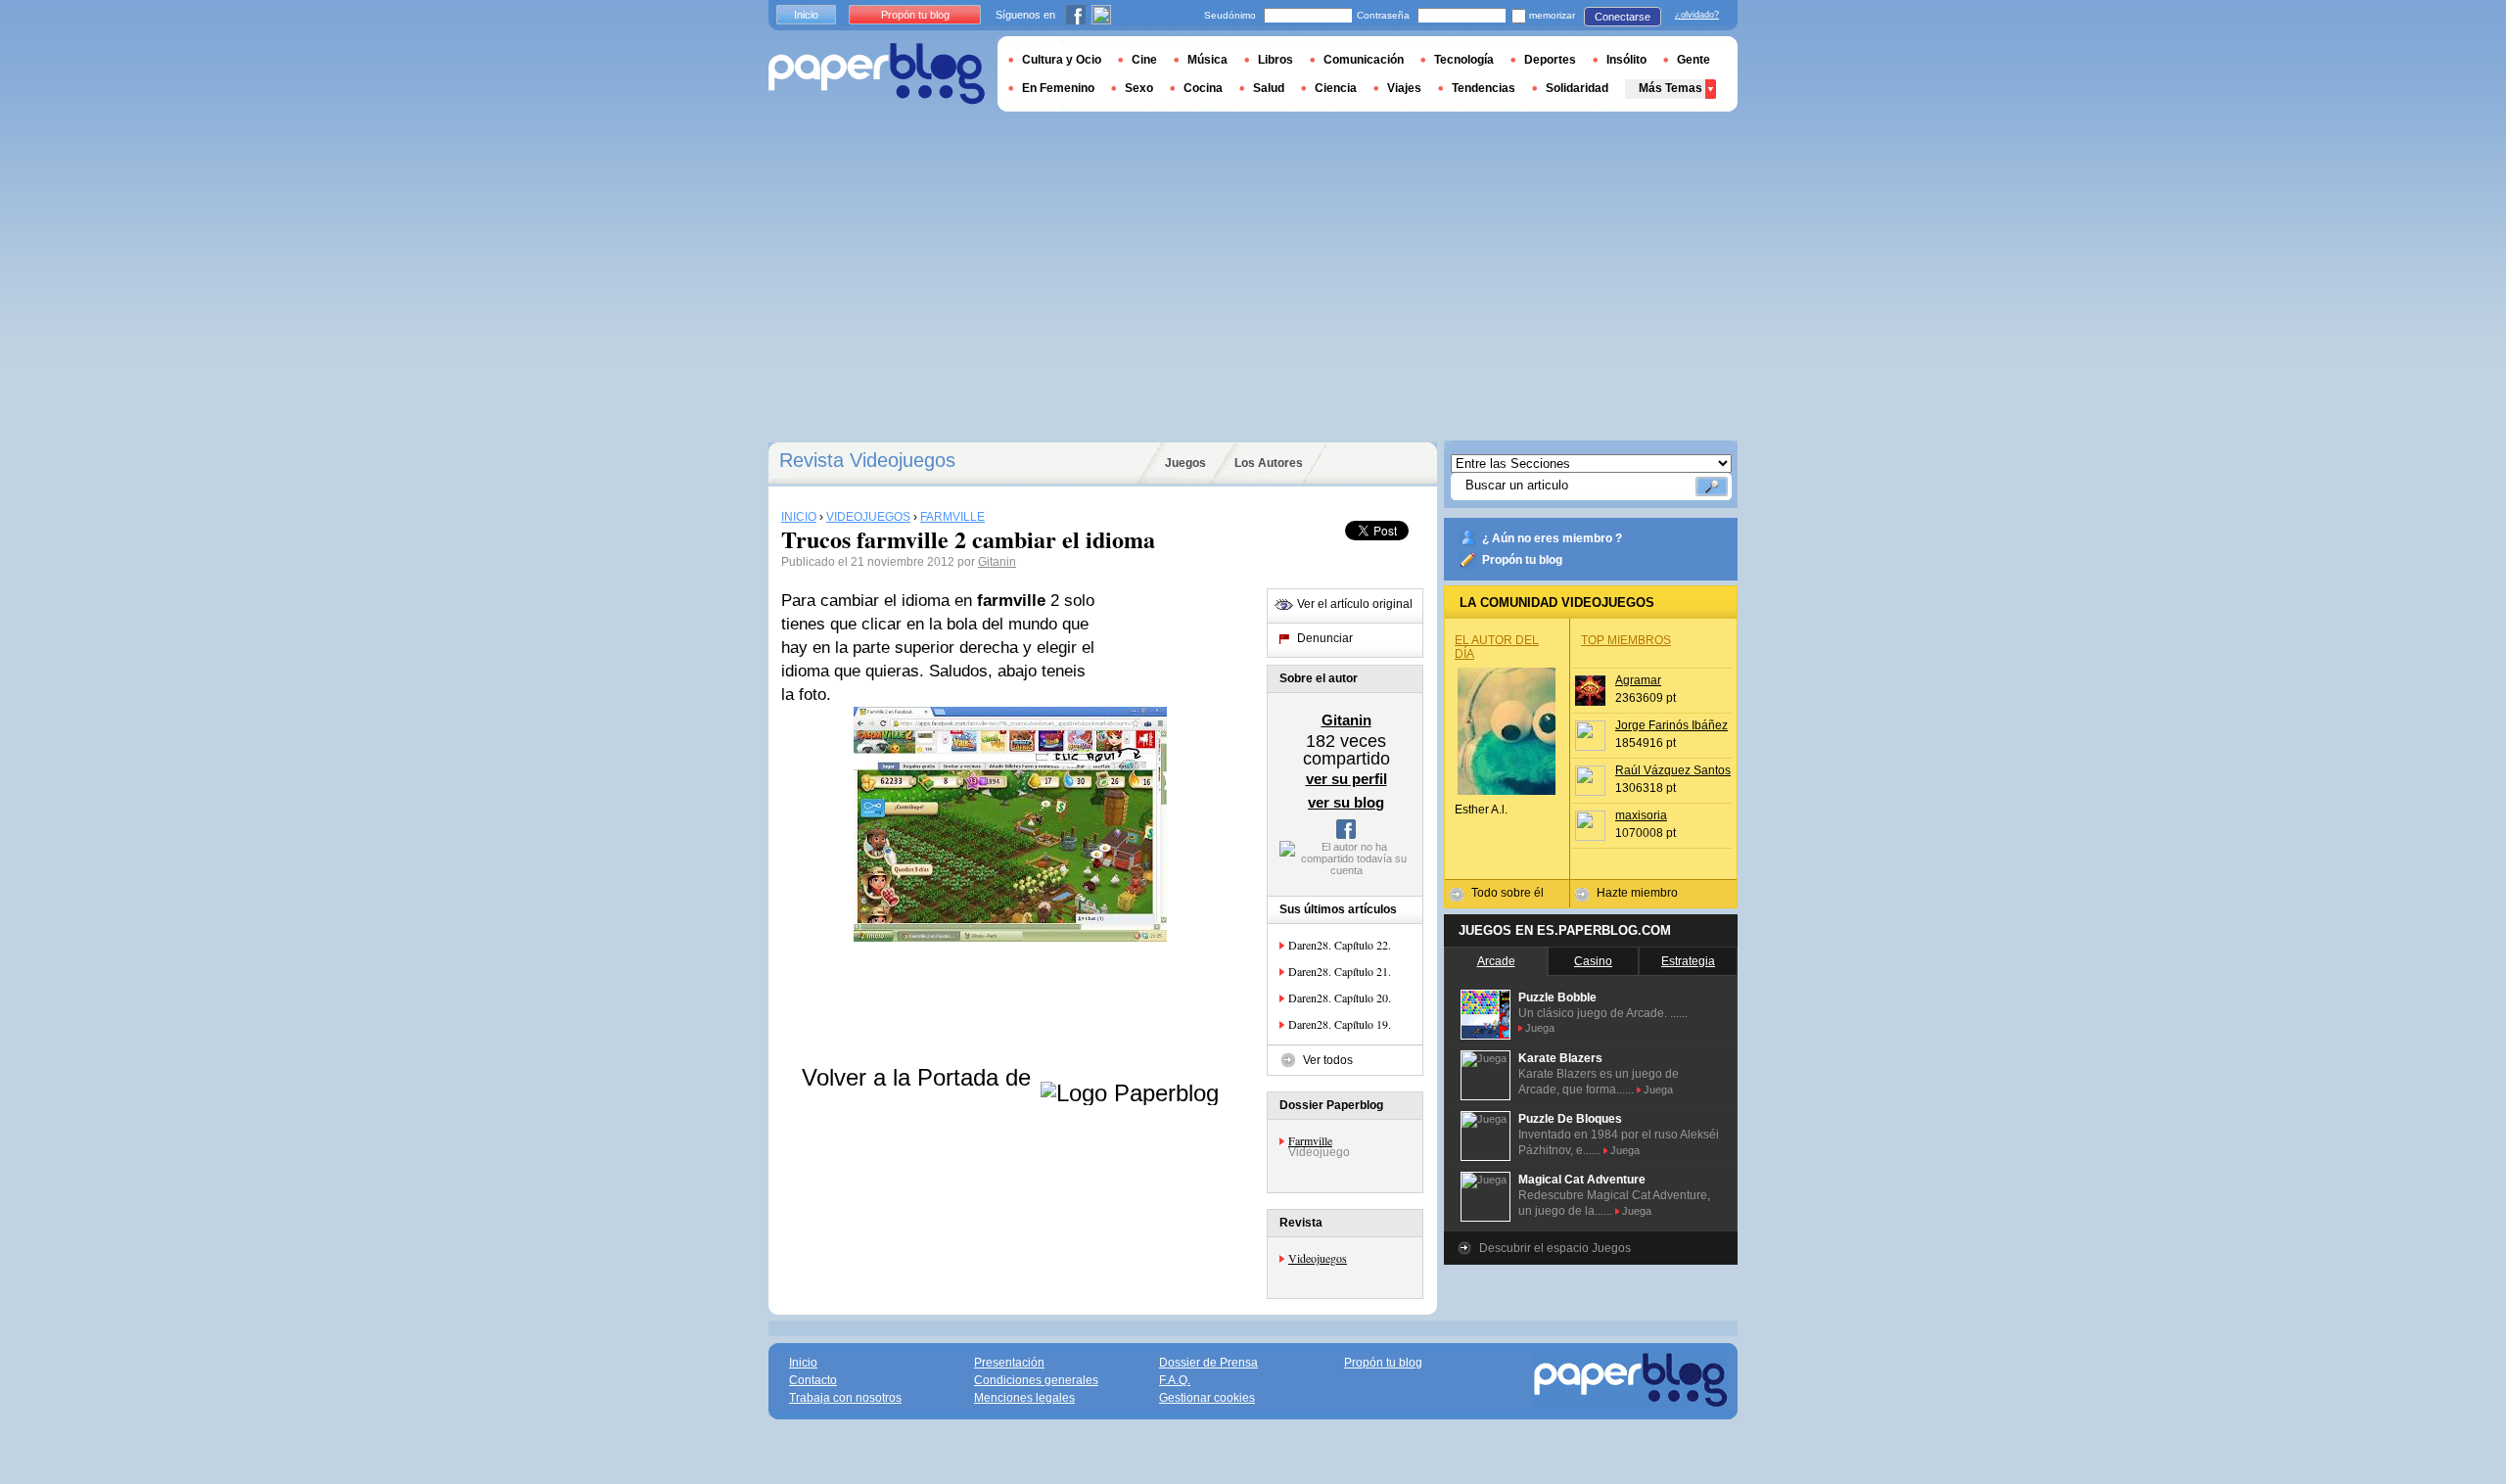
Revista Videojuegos (867, 460)
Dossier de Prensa (1208, 1363)
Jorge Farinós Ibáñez (1671, 725)
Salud (1269, 88)
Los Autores (1269, 463)
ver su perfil (1346, 779)
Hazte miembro (1637, 893)
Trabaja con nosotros (845, 1398)
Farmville (1310, 1140)
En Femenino (1058, 88)
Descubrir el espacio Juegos (1555, 1248)
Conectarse (1623, 17)
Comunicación (1364, 60)
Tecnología (1464, 60)
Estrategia (1688, 961)
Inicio (806, 15)
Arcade (1496, 961)
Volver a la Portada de (920, 1077)
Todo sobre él (1508, 893)
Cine (1144, 60)
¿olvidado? (1697, 15)
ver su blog (1346, 802)
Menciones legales (1024, 1398)
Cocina (1203, 88)
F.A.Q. (1175, 1380)
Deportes (1550, 60)
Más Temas (1671, 88)
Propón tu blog (1522, 560)
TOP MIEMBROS (1626, 640)
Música (1207, 60)
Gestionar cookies (1207, 1398)
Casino (1593, 961)
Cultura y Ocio (1062, 60)
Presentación (1009, 1363)
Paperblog (877, 74)
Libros (1276, 60)
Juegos (1185, 463)
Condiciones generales (1036, 1380)
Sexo (1139, 88)
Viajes (1404, 88)
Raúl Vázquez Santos (1673, 770)
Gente (1694, 60)
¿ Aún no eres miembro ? (1552, 538)
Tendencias (1484, 88)
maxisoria (1641, 815)
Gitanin (997, 562)
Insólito (1626, 60)
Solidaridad (1577, 88)
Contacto (813, 1380)
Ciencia (1336, 88)
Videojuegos (1318, 1258)
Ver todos (1328, 1060)
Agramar (1638, 680)
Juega (1540, 1028)
